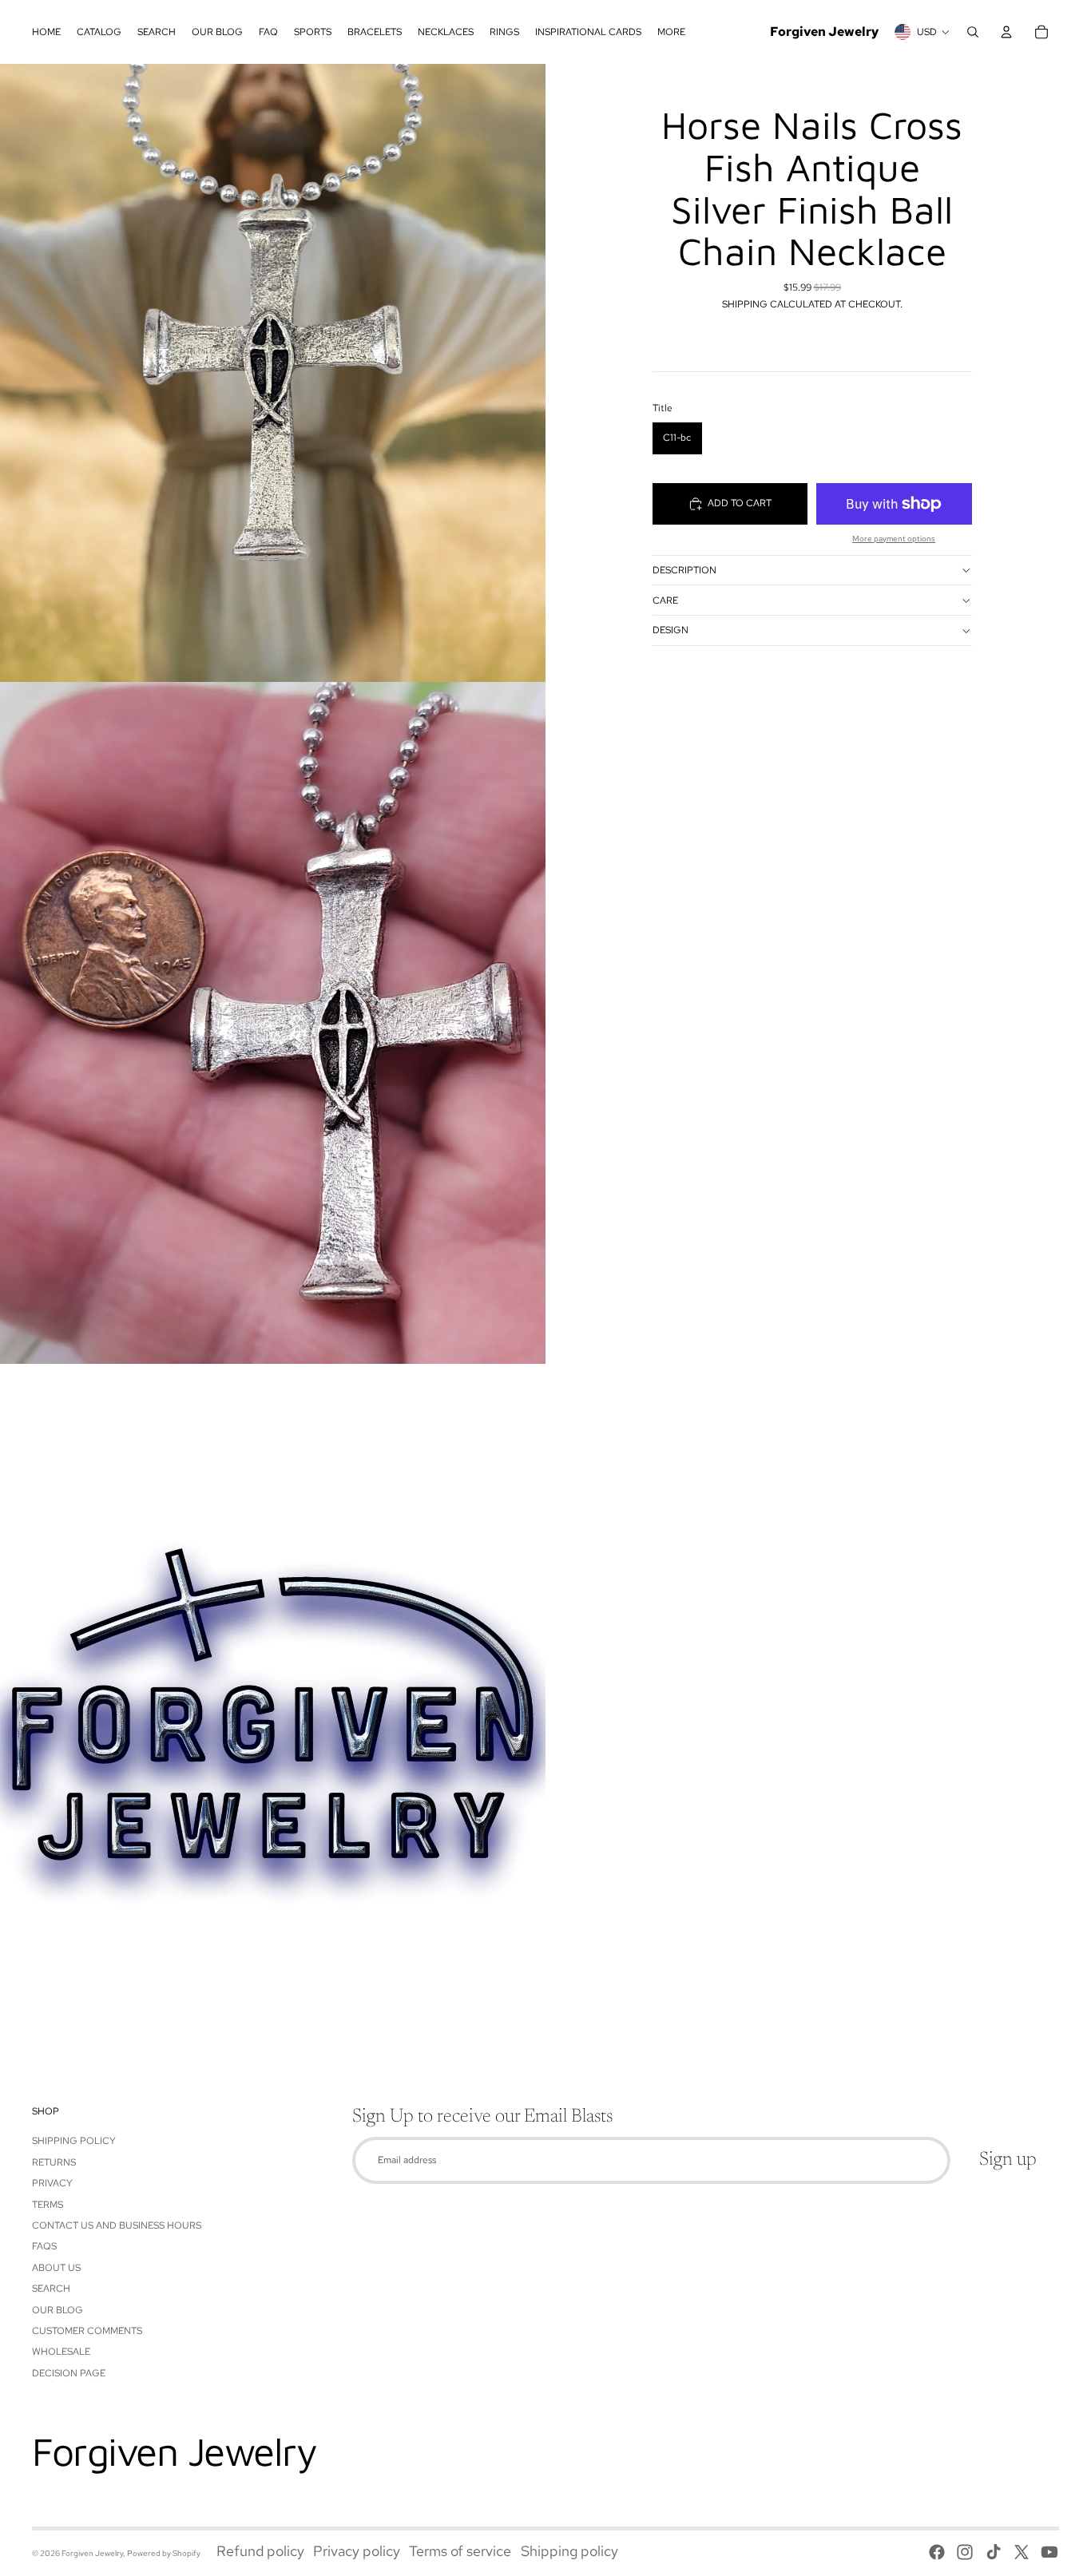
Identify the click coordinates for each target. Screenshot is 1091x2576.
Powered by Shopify (164, 2553)
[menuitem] (46, 32)
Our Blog (58, 2310)
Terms (48, 2205)
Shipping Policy (74, 2141)
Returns (54, 2162)
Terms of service (460, 2551)
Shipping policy (569, 2551)
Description (684, 570)
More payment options (894, 539)
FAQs (44, 2246)
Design (670, 630)
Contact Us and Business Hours (117, 2225)
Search (51, 2289)
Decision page (69, 2373)
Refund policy (260, 2551)
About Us (56, 2268)
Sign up (1008, 2160)
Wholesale (61, 2352)
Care (665, 600)
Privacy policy (357, 2551)
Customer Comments (87, 2331)
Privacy (52, 2183)
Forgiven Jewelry (92, 2553)
